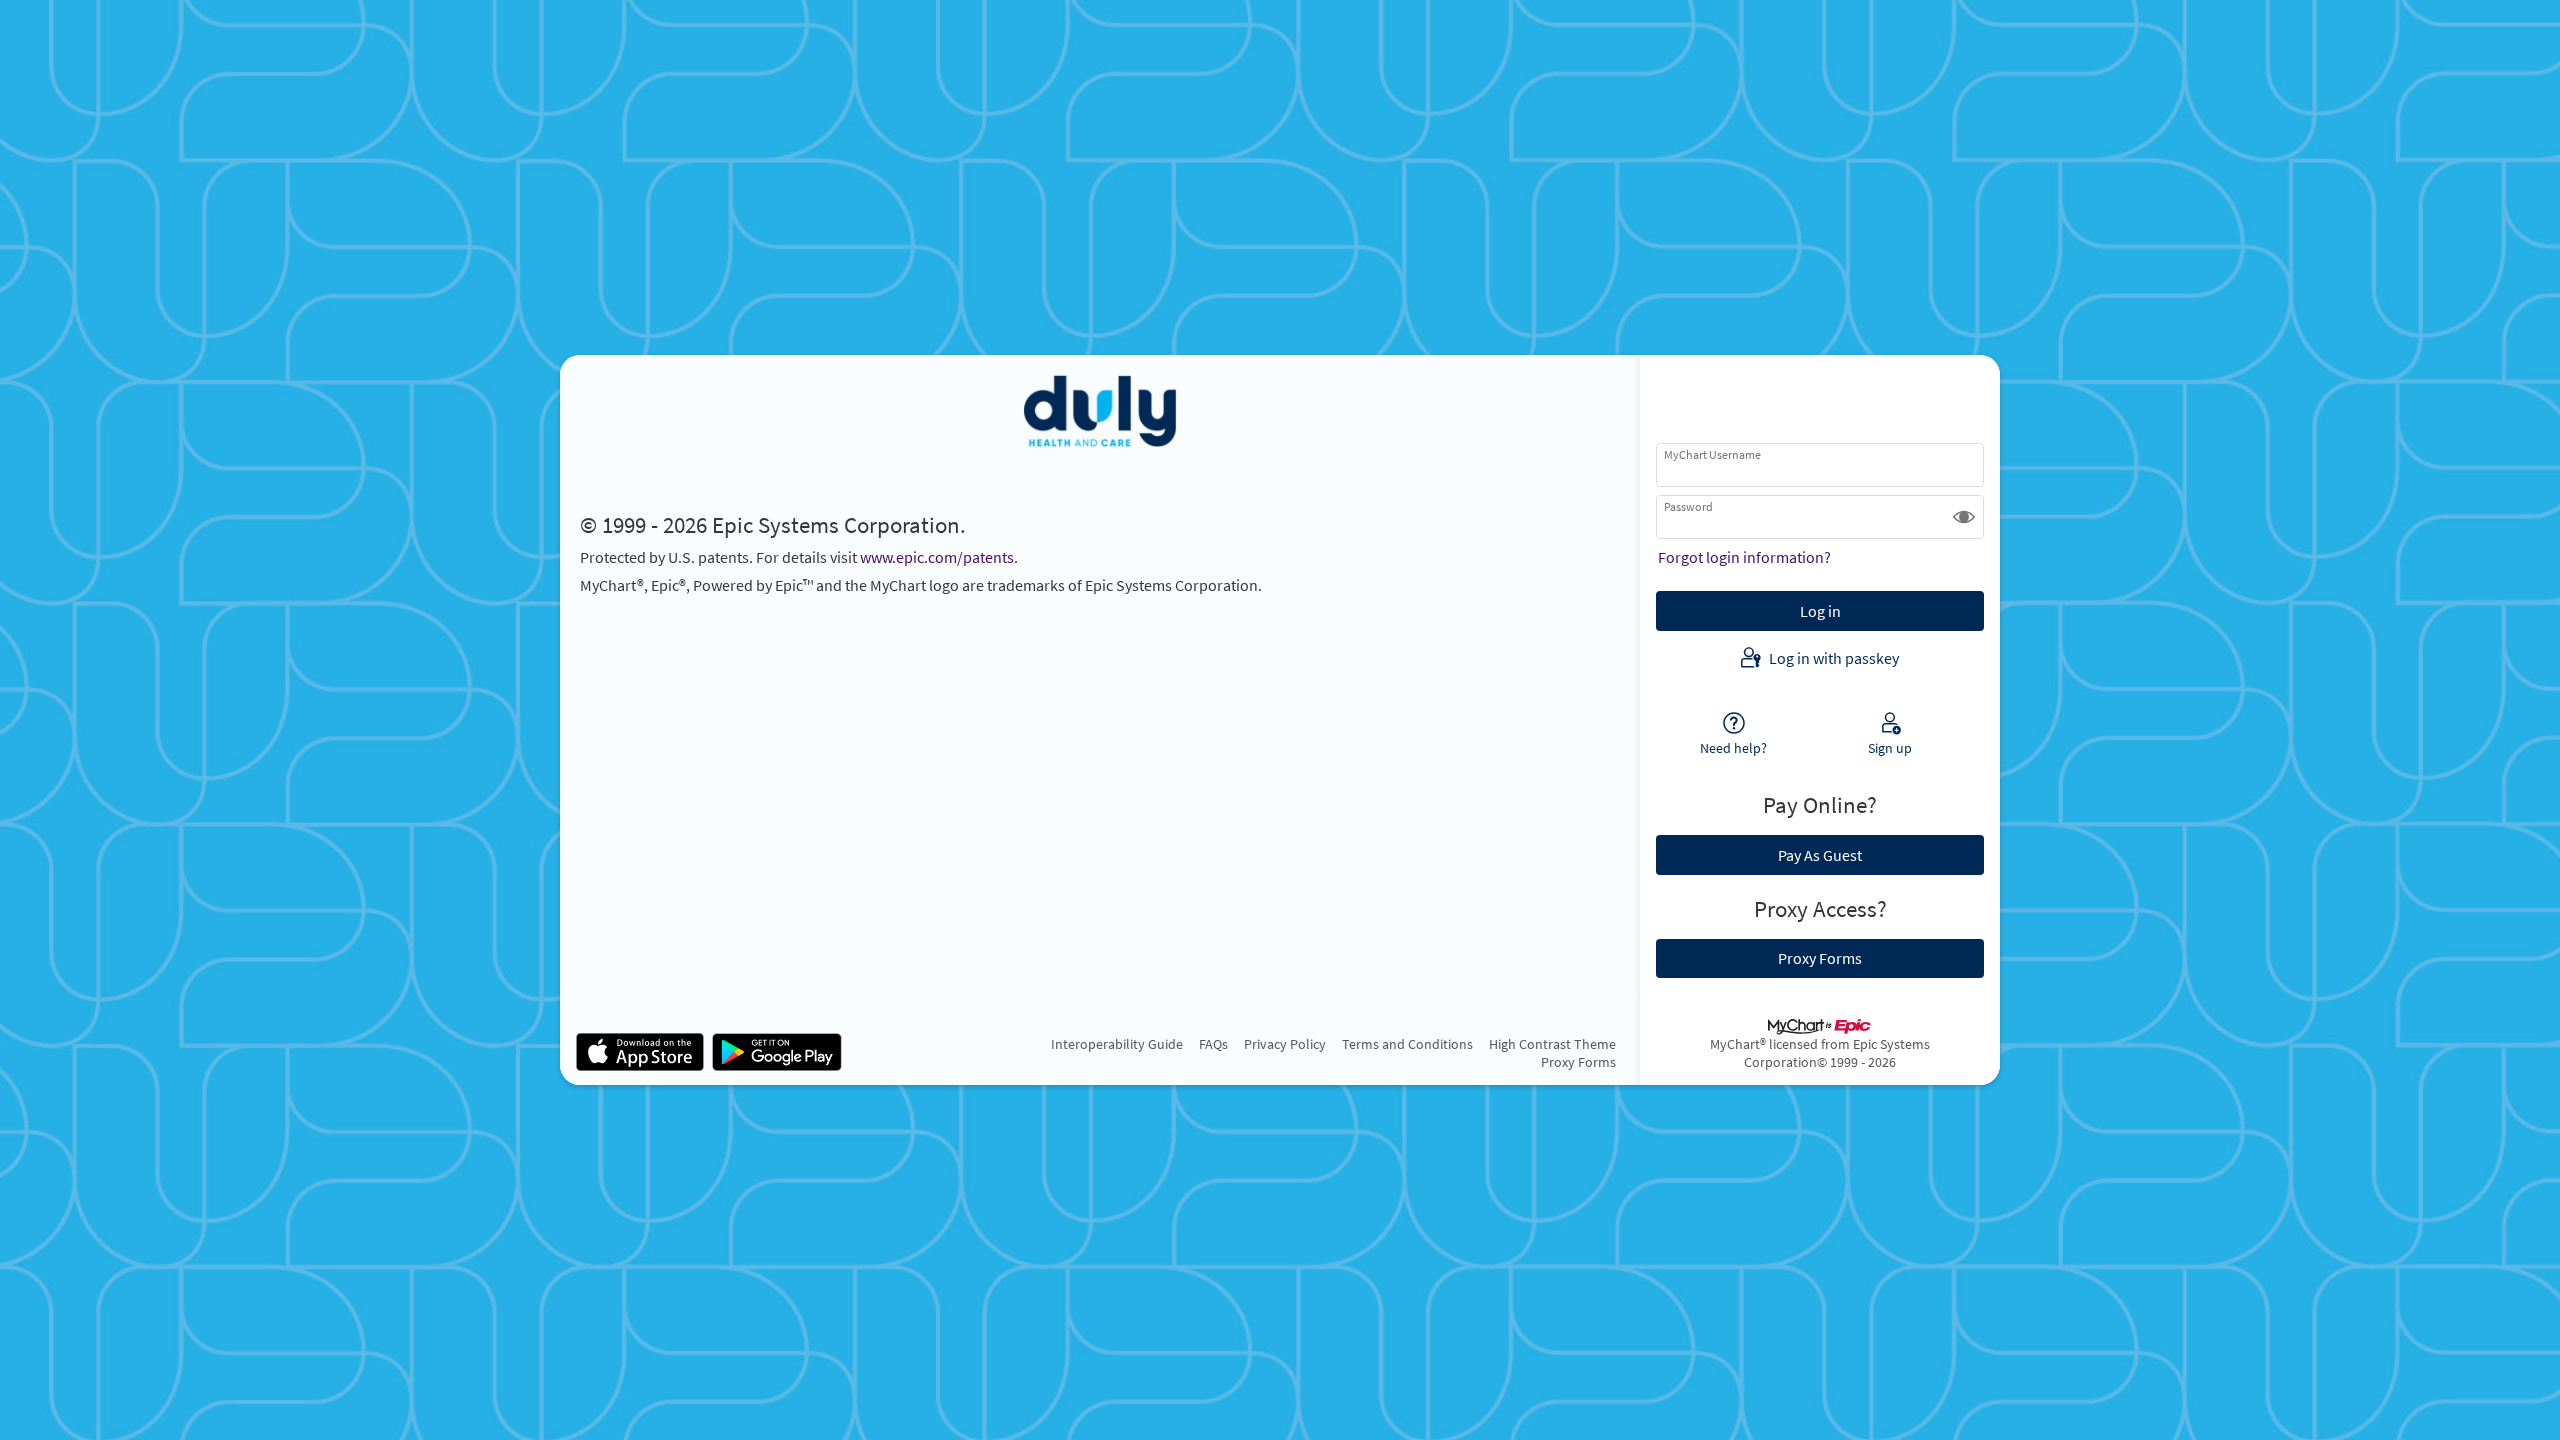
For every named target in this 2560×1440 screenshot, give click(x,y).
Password (1688, 506)
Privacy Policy (1285, 1044)
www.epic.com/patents (937, 557)
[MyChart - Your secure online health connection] (1100, 411)
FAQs (1213, 1044)
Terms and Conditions (1407, 1044)
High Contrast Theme (1552, 1044)
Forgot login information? (1744, 557)
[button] (1964, 517)
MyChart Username (1712, 454)
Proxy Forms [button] (1820, 958)
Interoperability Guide (1117, 1044)
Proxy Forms (1578, 1062)
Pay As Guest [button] (1820, 855)
